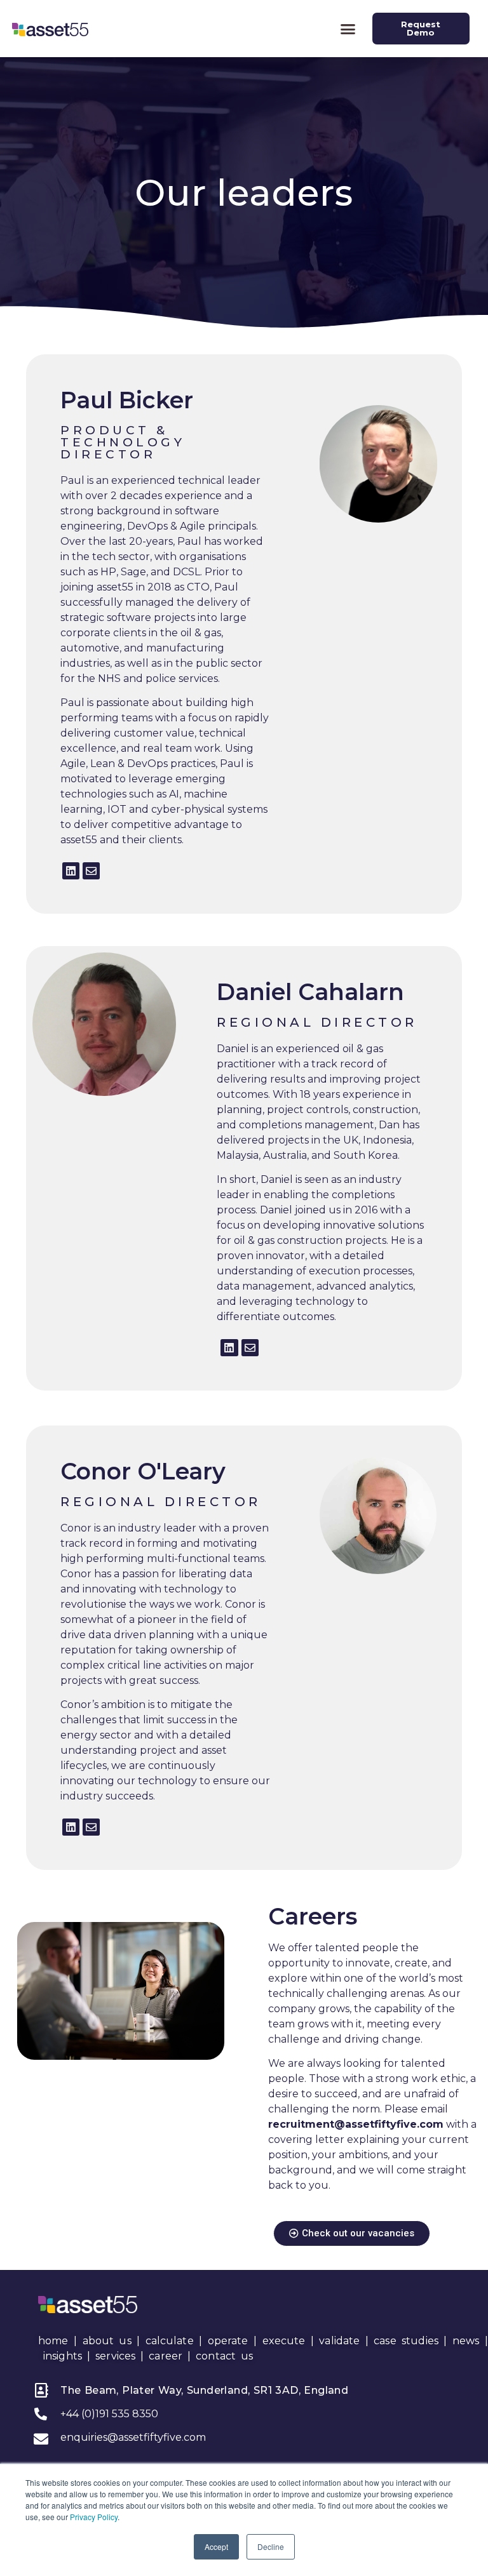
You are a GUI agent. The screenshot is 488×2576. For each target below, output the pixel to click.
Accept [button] (216, 2546)
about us (107, 2341)
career (166, 2356)
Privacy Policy (94, 2517)
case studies (406, 2341)
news (466, 2341)
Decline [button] (271, 2546)
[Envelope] (91, 871)
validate (339, 2341)
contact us (224, 2356)
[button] (348, 29)
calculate (170, 2341)
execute (284, 2341)
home (53, 2341)
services (115, 2356)
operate (228, 2341)
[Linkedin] (71, 871)
